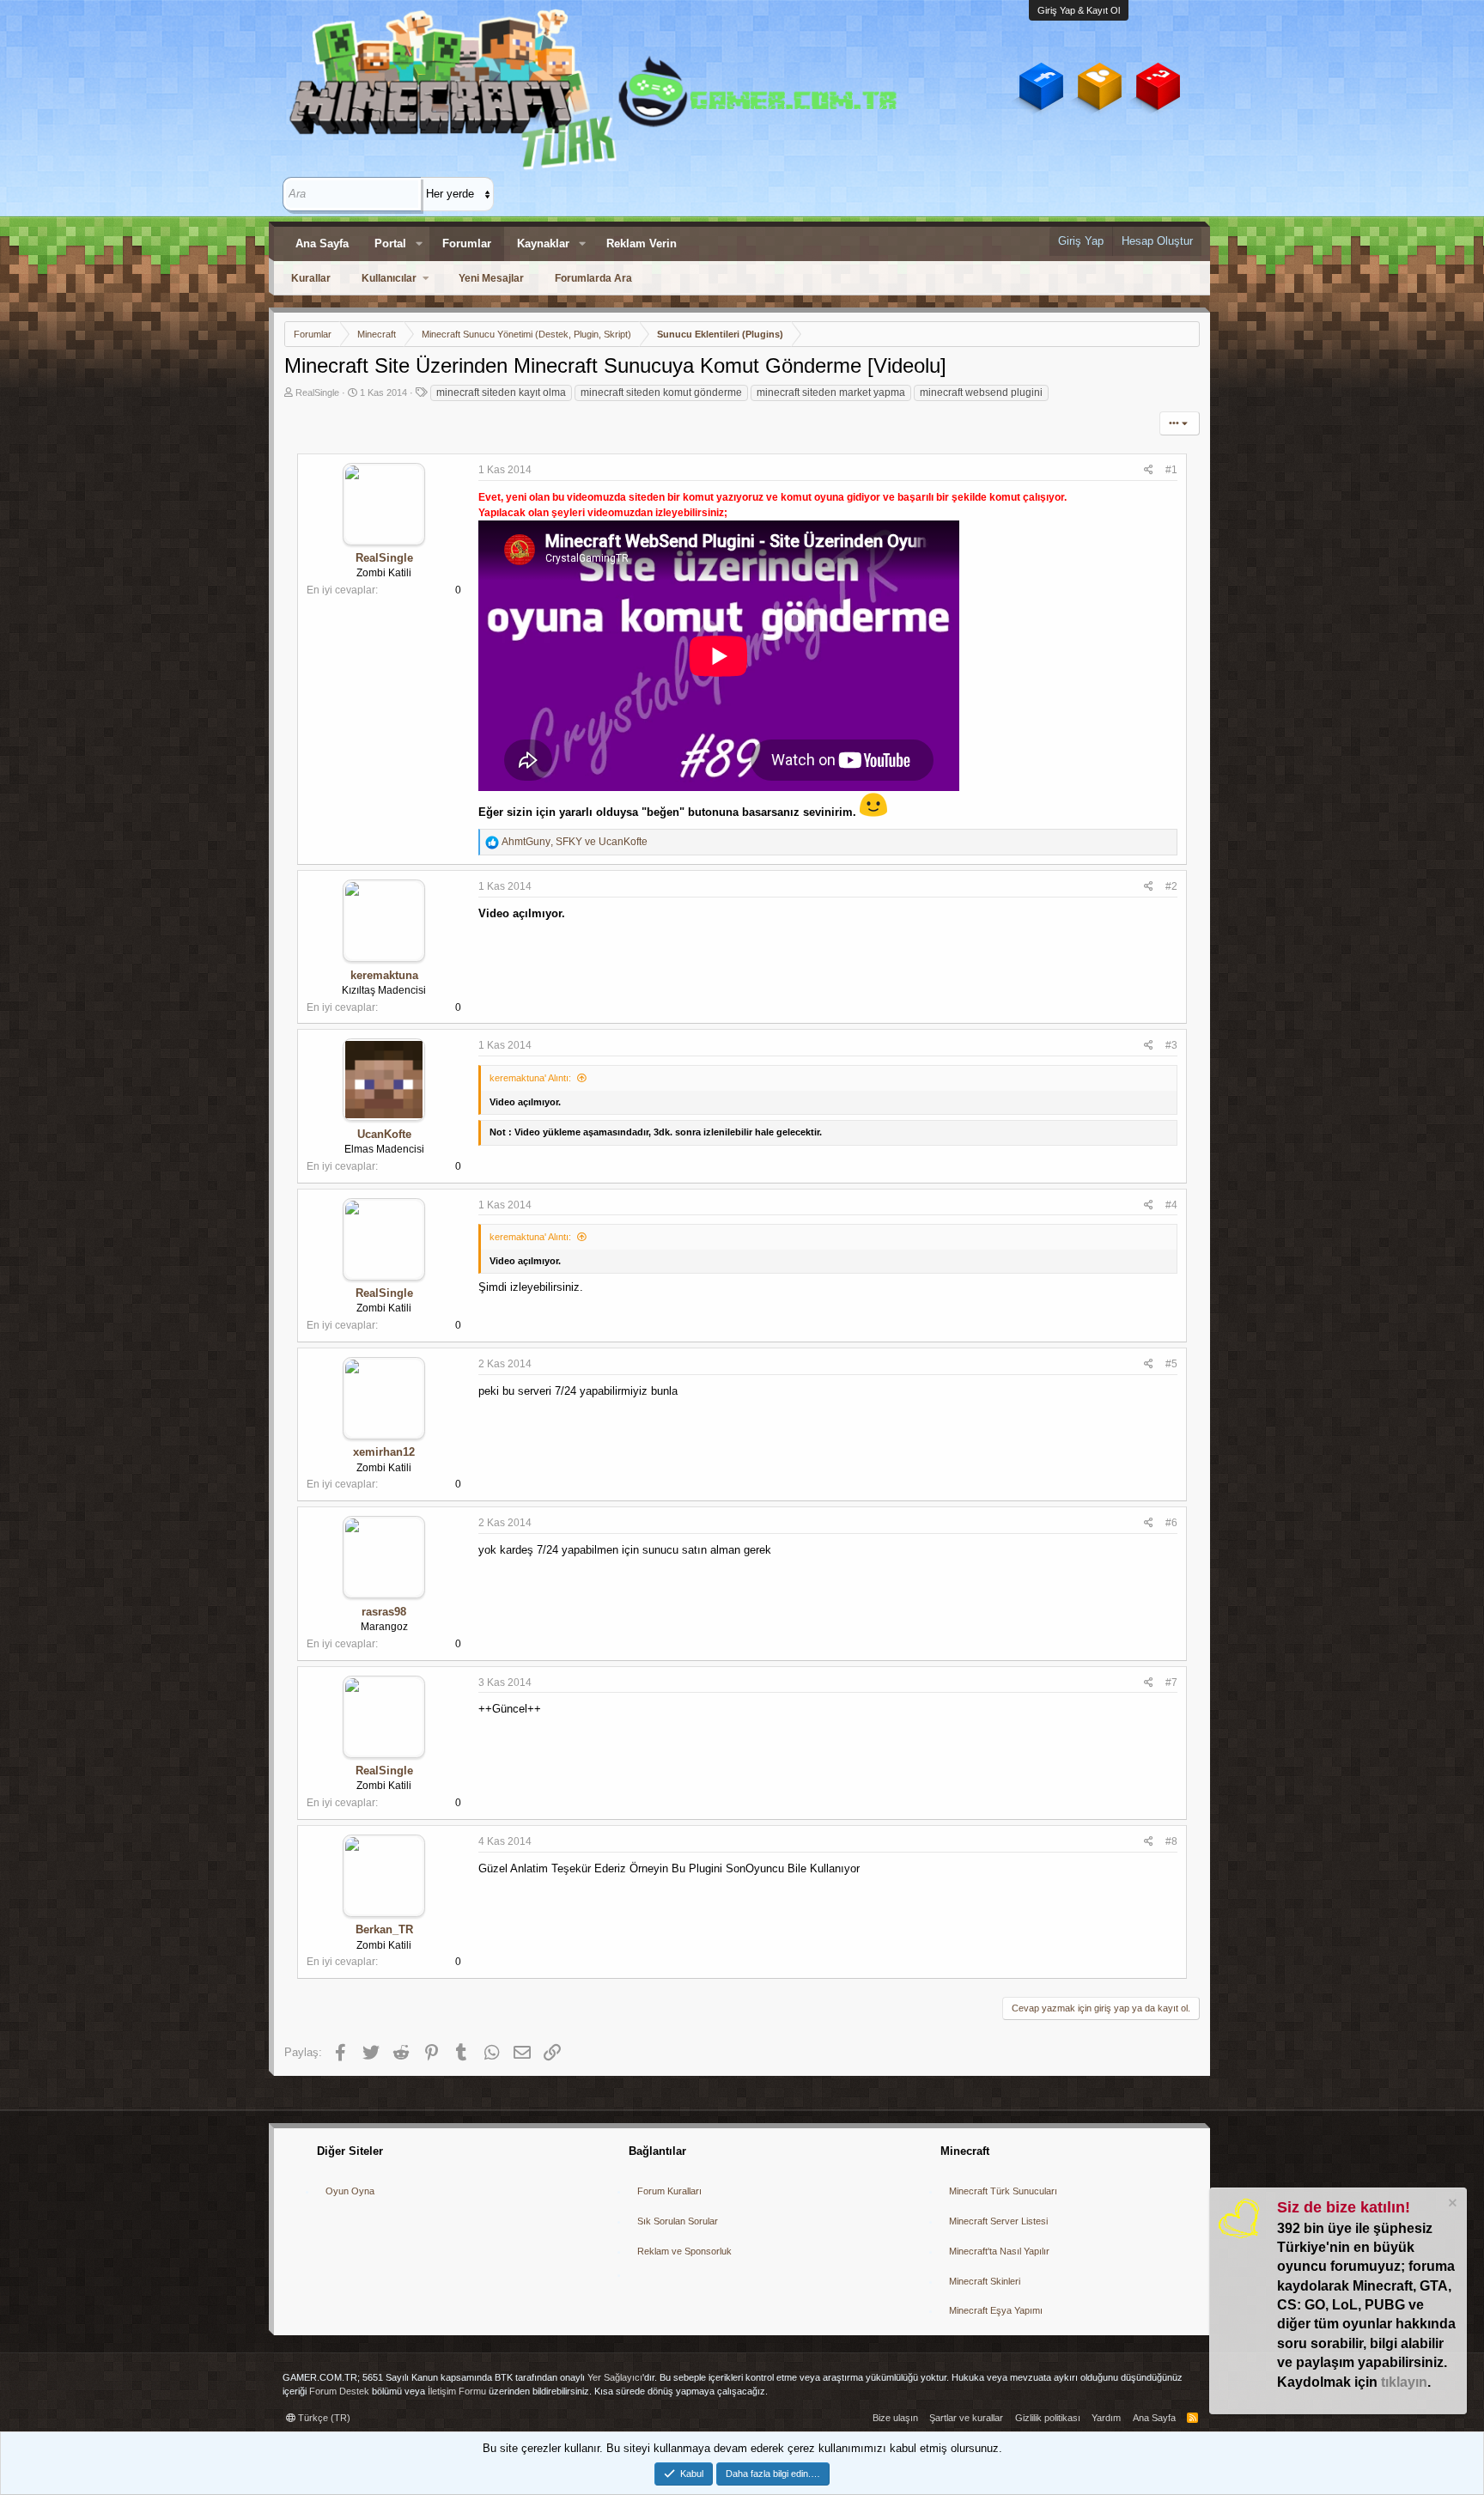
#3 (1171, 1045)
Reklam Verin (642, 243)
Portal (390, 243)
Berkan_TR (384, 1929)
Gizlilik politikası (1048, 2418)
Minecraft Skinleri (985, 2281)
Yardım (1106, 2418)
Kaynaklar (543, 243)
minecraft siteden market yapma (831, 393)
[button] (419, 244)
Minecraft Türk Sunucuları (1003, 2191)
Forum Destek (339, 2391)
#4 (1171, 1205)
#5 (1171, 1364)
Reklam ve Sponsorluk (684, 2251)
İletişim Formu (457, 2391)
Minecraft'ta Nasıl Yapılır (999, 2251)
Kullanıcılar (389, 278)
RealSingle (317, 393)
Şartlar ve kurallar (966, 2418)
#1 (1171, 470)
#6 (1171, 1523)
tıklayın (1404, 2382)
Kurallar (311, 278)
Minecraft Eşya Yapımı (996, 2310)
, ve (575, 842)
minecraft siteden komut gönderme (661, 393)
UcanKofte (384, 1134)
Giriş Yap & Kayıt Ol (1079, 10)
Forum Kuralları (669, 2191)
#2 (1171, 886)
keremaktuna (384, 975)
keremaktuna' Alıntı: (530, 1078)
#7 (1171, 1683)
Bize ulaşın (895, 2418)
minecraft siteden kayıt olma (501, 393)
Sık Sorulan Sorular (678, 2221)
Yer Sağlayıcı (615, 2377)
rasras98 (384, 1612)
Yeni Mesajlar (491, 278)
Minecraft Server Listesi (998, 2221)
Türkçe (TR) (323, 2418)
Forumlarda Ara (593, 278)
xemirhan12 (384, 1452)
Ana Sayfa (322, 243)
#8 (1171, 1841)
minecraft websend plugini (981, 393)
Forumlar (467, 243)
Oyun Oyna (350, 2191)
